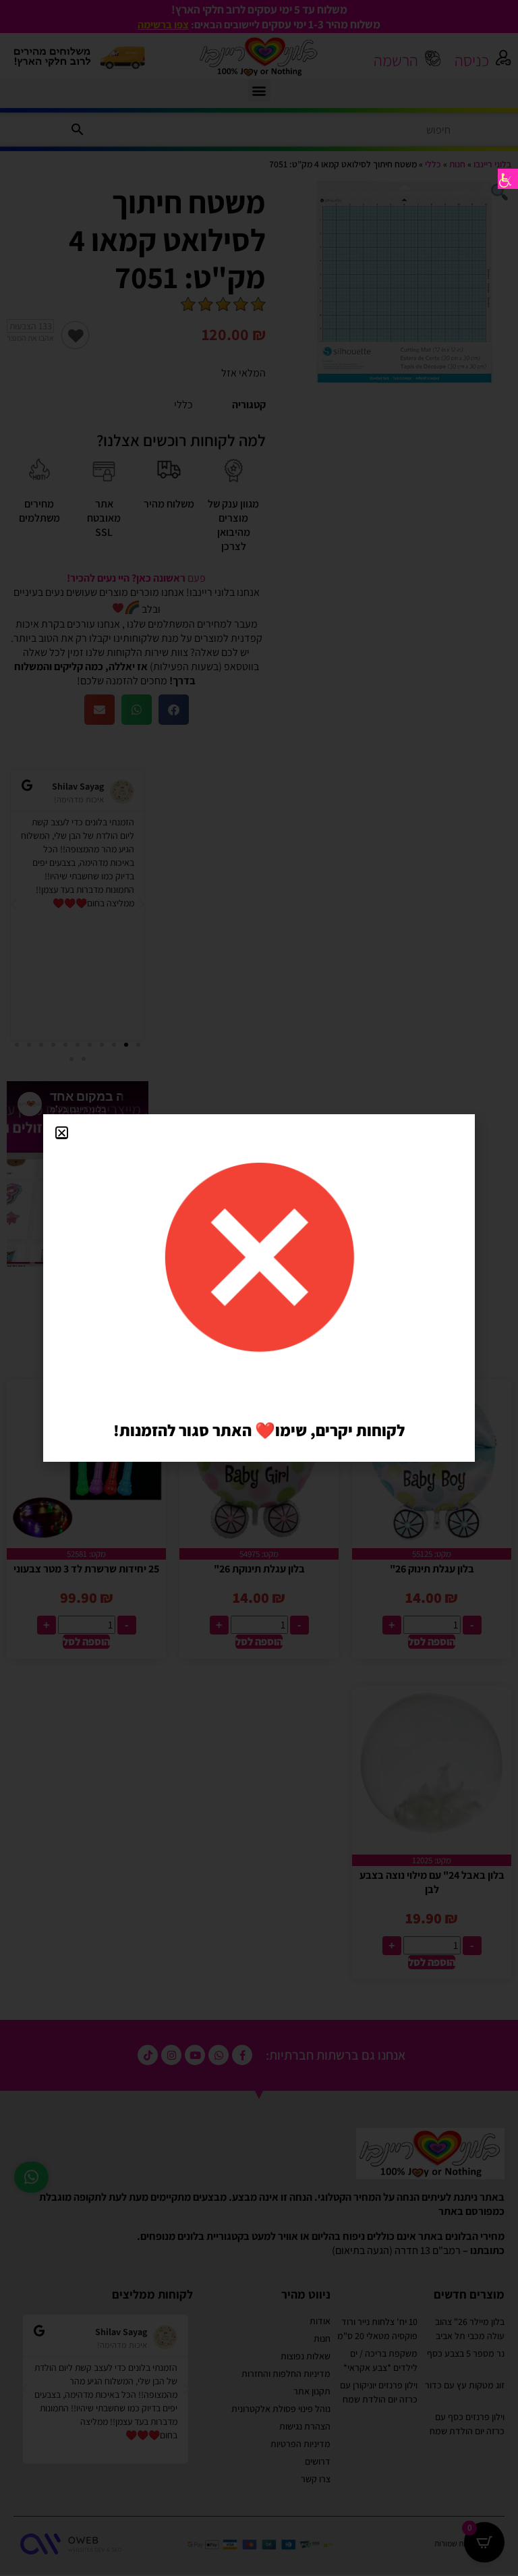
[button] (62, 1133)
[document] (259, 1288)
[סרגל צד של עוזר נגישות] (508, 179)
